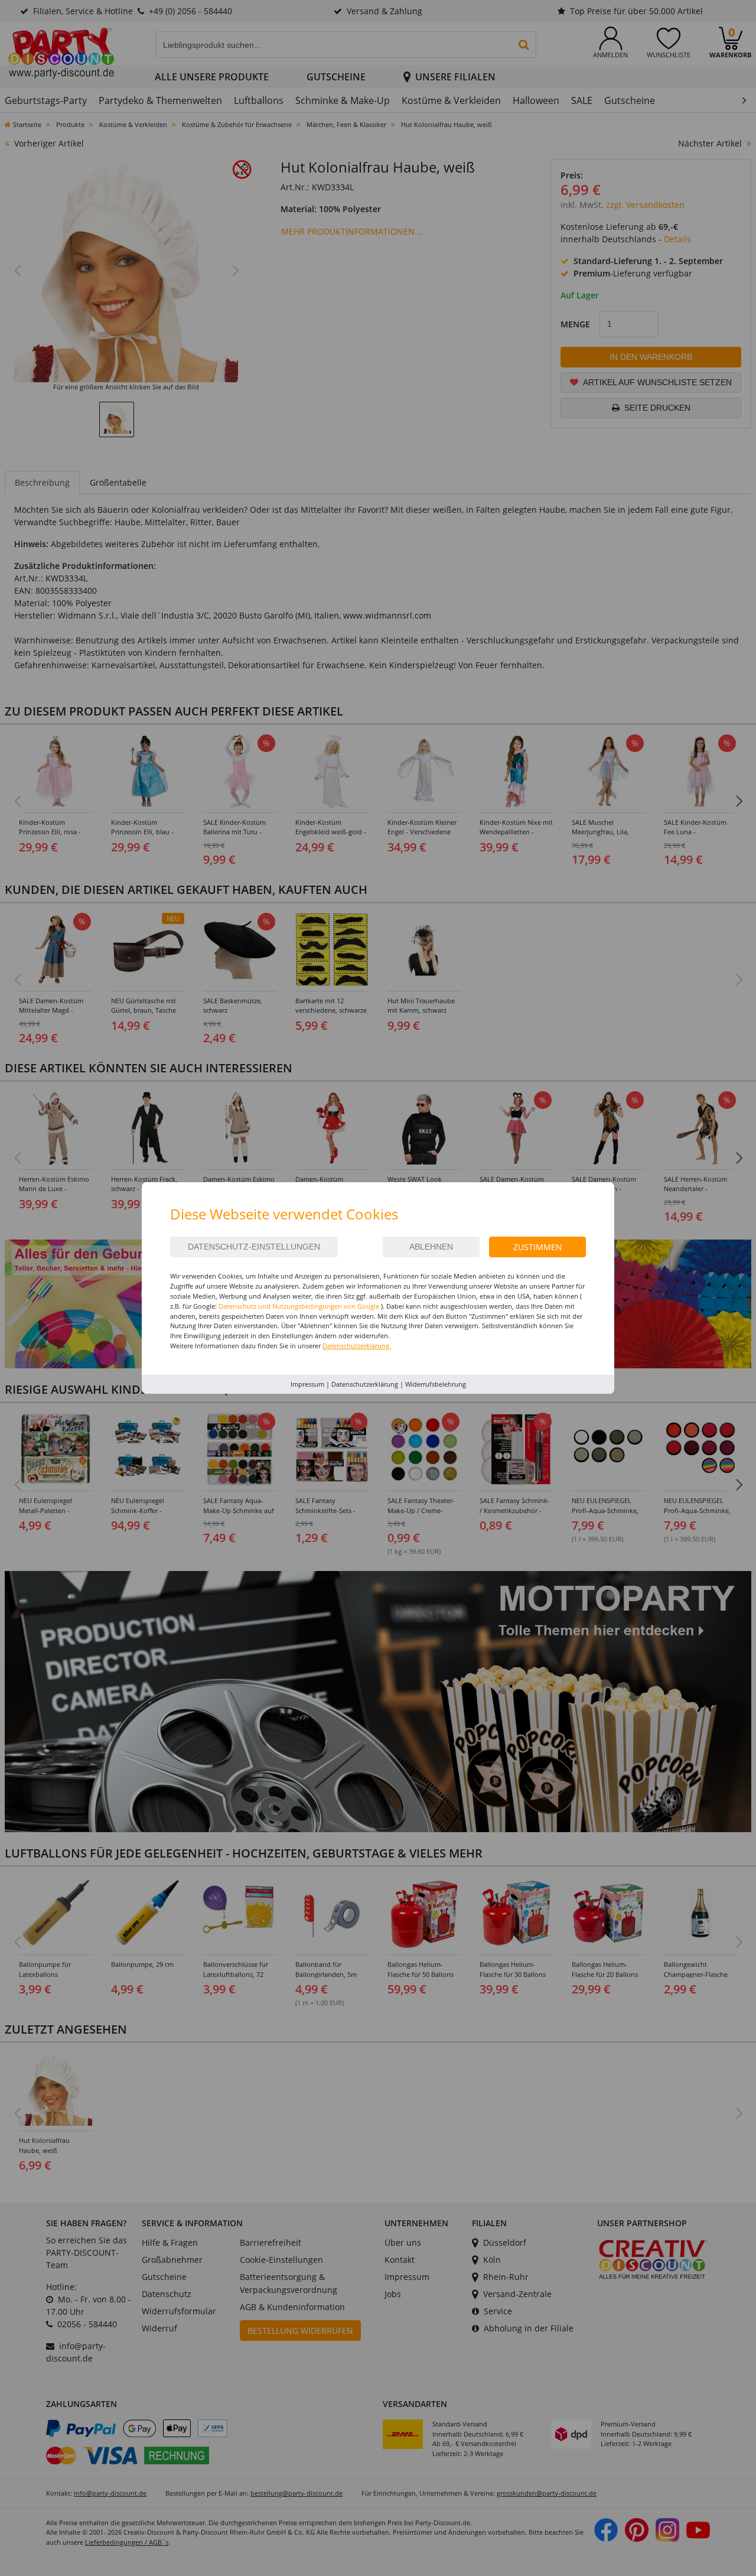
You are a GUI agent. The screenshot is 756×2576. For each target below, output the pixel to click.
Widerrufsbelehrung (436, 1384)
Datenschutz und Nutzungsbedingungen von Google (299, 1306)
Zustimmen (538, 1247)
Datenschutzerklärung (365, 1384)
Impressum (307, 1384)
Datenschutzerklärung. (357, 1346)
